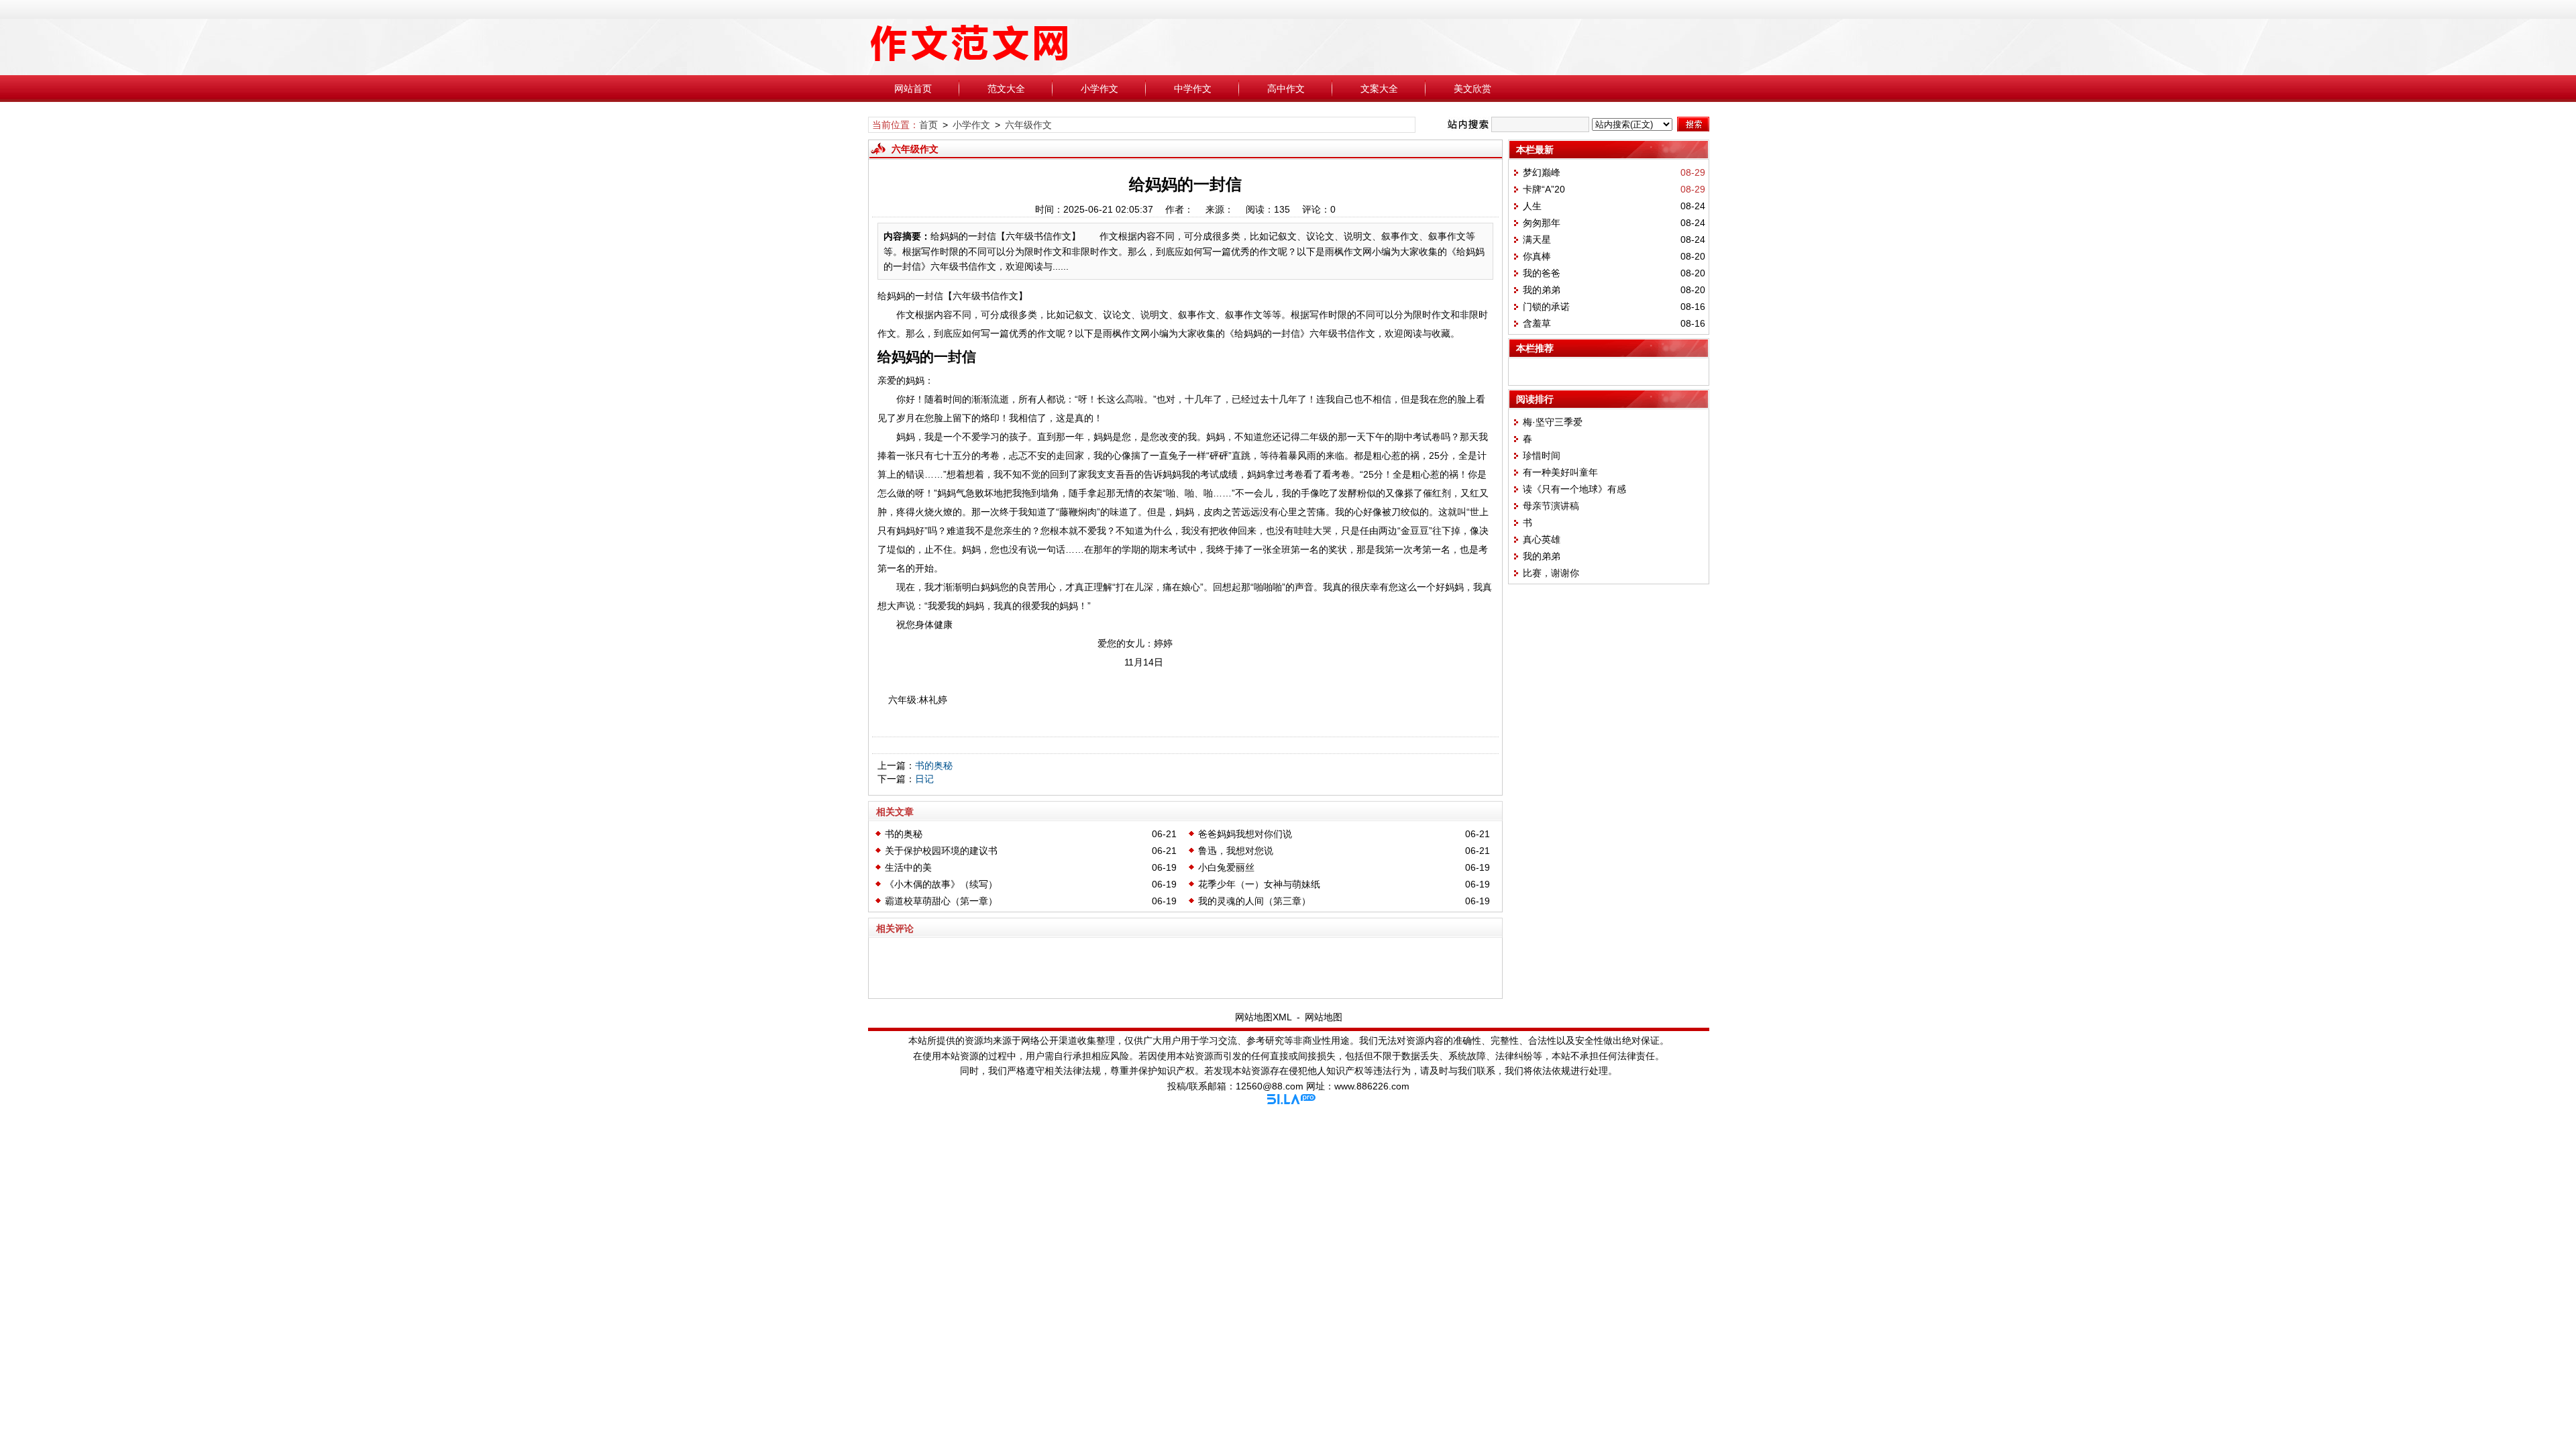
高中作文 (1286, 89)
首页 (928, 125)
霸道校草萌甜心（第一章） (941, 901)
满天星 (1537, 239)
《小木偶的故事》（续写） (941, 884)
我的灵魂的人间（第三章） (1254, 901)
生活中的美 (908, 867)
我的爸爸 (1542, 273)
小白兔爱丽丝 (1226, 867)
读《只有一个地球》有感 (1574, 489)
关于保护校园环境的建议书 (941, 851)
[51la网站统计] (1291, 1101)
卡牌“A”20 (1544, 189)
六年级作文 (1028, 125)
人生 (1532, 206)
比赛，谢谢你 (1551, 573)
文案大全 (1379, 89)
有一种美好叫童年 (1560, 472)
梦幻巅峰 (1542, 172)
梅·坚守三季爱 (1553, 422)
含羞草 (1537, 323)
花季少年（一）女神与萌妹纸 (1259, 884)
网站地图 (1324, 1017)
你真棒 (1537, 256)
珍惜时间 (1542, 455)
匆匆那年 (1542, 223)
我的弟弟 (1542, 290)
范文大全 (1006, 89)
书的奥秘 (934, 765)
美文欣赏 (1472, 89)
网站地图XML (1264, 1017)
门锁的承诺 (1546, 307)
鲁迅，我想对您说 (1236, 851)
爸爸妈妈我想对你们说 (1245, 834)
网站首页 (913, 89)
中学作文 (1193, 89)
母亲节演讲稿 (1551, 506)
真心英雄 (1542, 539)
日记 (924, 779)
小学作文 (1099, 89)
